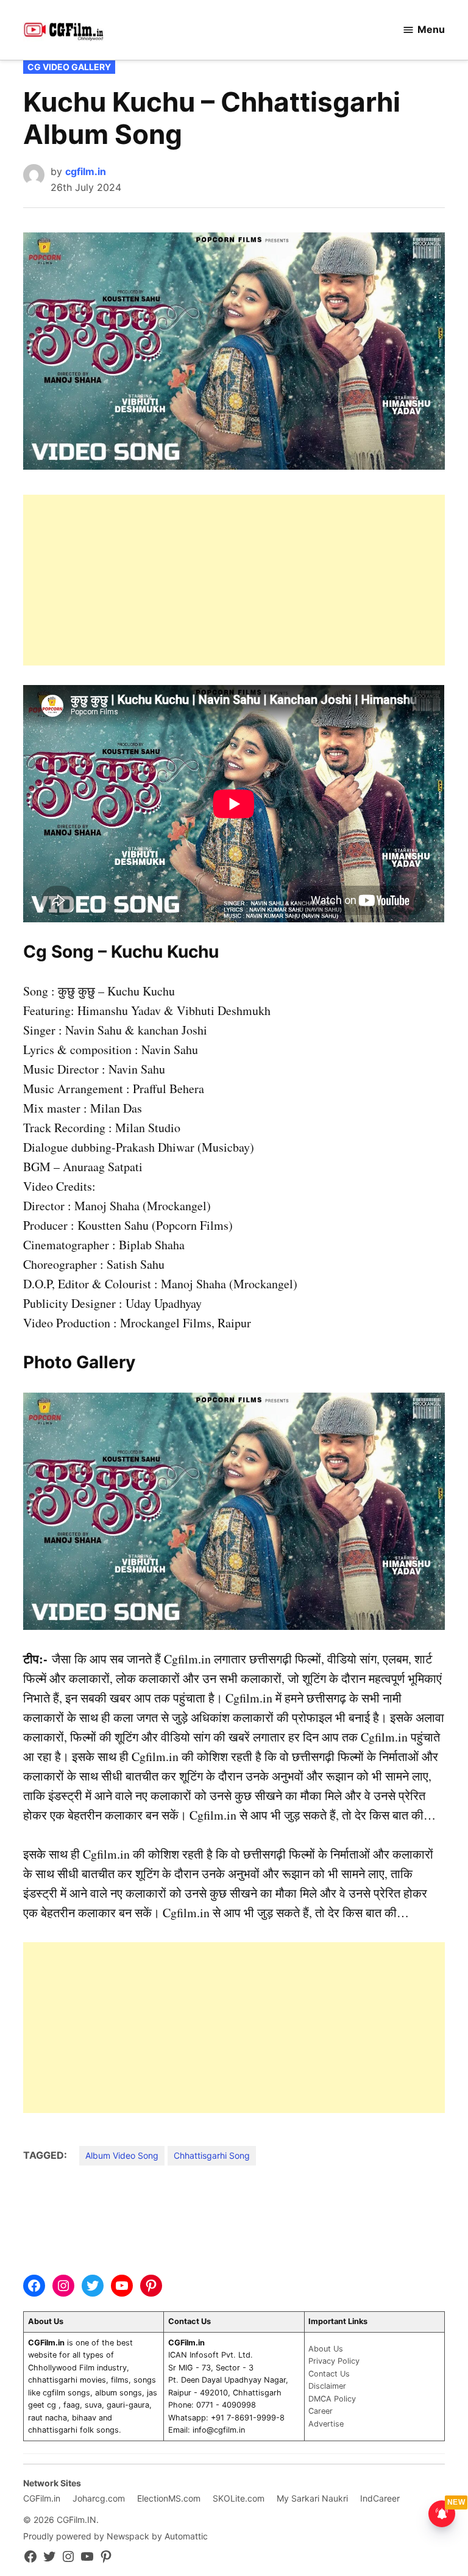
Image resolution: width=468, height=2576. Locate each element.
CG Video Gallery (69, 67)
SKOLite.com (239, 2498)
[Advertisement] (234, 580)
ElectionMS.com (169, 2498)
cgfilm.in (86, 171)
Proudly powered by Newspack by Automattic (115, 2536)
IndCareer (380, 2498)
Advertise (326, 2424)
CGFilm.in (42, 2498)
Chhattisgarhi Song (212, 2155)
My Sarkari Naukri (312, 2498)
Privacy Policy (334, 2361)
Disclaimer (327, 2386)
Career (321, 2411)
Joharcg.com (99, 2498)
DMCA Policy (332, 2399)
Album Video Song (122, 2155)
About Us (326, 2349)
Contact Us (329, 2374)
